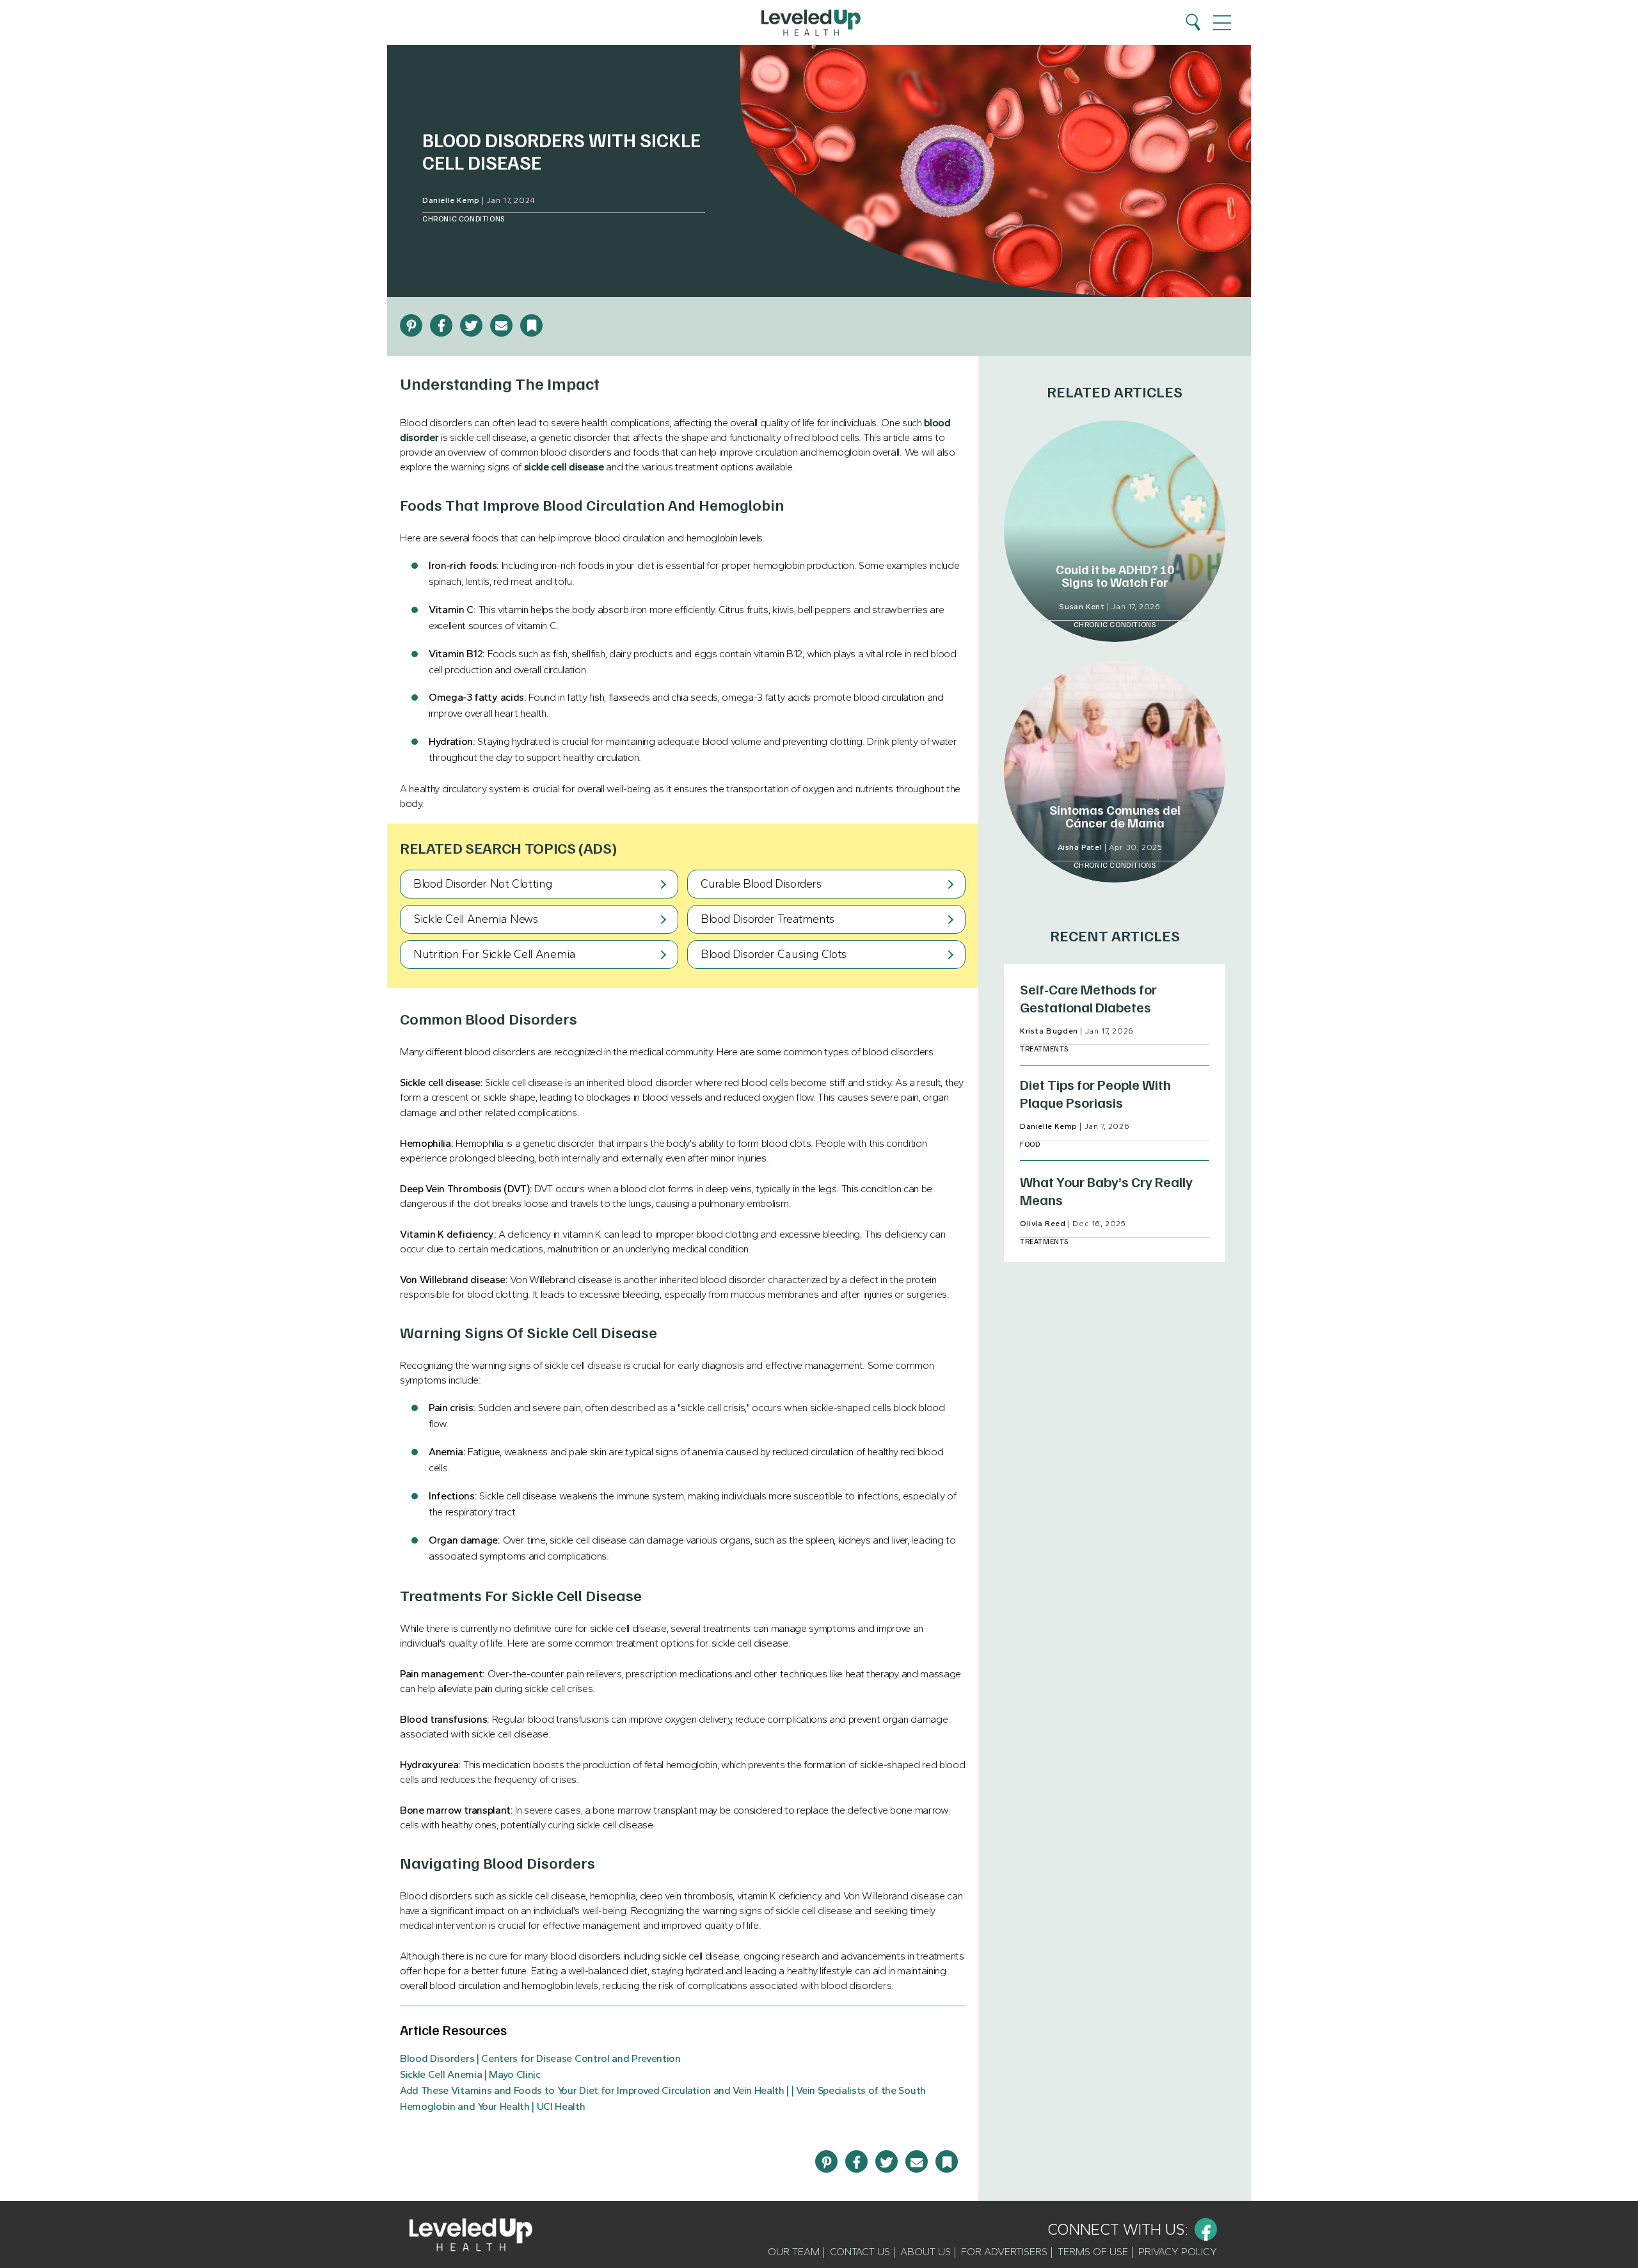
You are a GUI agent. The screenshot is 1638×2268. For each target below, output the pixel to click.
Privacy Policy (1178, 2252)
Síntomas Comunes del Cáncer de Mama (1115, 816)
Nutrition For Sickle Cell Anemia (494, 954)
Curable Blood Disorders (761, 884)
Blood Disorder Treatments (767, 919)
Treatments (1044, 1049)
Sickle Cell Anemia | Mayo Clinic (470, 2074)
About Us (926, 2252)
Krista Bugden (1049, 1031)
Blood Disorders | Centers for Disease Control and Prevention (540, 2058)
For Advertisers (1004, 2252)
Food (1030, 1144)
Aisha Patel (1080, 847)
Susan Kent (1082, 607)
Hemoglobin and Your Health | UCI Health (493, 2106)
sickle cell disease (564, 467)
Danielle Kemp (451, 200)
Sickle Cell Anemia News (476, 919)
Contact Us (860, 2252)
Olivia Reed (1043, 1224)
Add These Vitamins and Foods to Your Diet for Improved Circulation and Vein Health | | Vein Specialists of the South (663, 2090)
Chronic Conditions (464, 219)
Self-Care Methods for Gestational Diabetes (1088, 998)
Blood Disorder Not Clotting (482, 884)
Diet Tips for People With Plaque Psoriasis (1095, 1093)
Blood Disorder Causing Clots (774, 954)
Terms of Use (1093, 2252)
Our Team (794, 2252)
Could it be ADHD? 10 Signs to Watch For (1115, 575)
